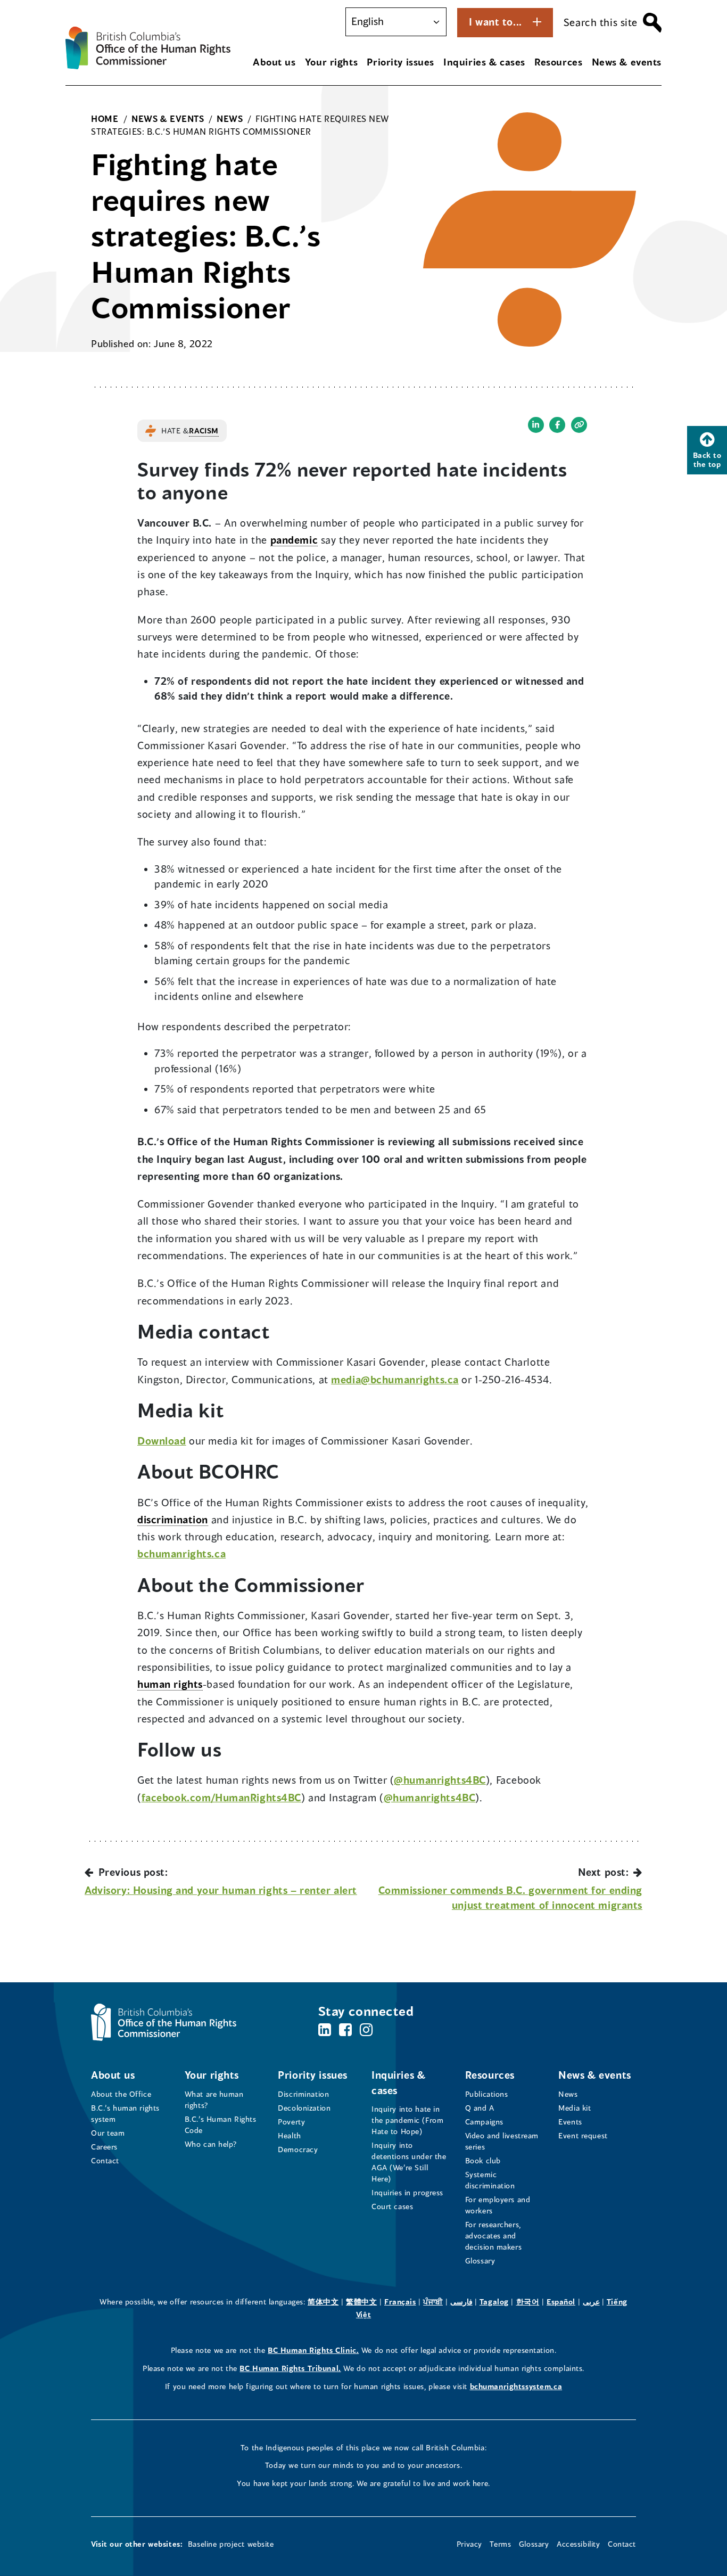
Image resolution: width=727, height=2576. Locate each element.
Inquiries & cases (484, 62)
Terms (500, 2544)
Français (400, 2302)
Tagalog (494, 2302)
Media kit (575, 2108)
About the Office (121, 2094)
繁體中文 (361, 2302)
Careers (104, 2147)
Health (289, 2135)
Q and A (480, 2108)
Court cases (392, 2206)
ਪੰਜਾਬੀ (433, 2302)
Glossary (480, 2261)
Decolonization (304, 2108)
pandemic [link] (294, 540)
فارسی (461, 2302)
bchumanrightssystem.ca (516, 2386)
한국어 (528, 2302)
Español (561, 2302)
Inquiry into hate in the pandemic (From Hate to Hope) (407, 2120)
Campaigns (484, 2122)
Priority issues (400, 62)
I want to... (495, 22)
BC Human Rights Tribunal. (290, 2368)
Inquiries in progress (407, 2192)
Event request (583, 2135)
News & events (627, 62)
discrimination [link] (173, 1519)
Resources (558, 62)
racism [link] (204, 430)
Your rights (331, 62)
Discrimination (303, 2094)
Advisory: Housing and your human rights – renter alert (221, 1890)
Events (570, 2122)
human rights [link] (170, 1684)
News (568, 2094)
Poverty (291, 2122)
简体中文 (323, 2302)
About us (274, 62)
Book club (483, 2160)
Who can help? (211, 2144)
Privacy (469, 2544)
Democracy (298, 2149)
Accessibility (578, 2544)
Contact (105, 2160)
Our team (108, 2133)
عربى (591, 2302)
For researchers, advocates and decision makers (494, 2235)
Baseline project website (231, 2544)
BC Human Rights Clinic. (313, 2350)
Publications (487, 2094)
